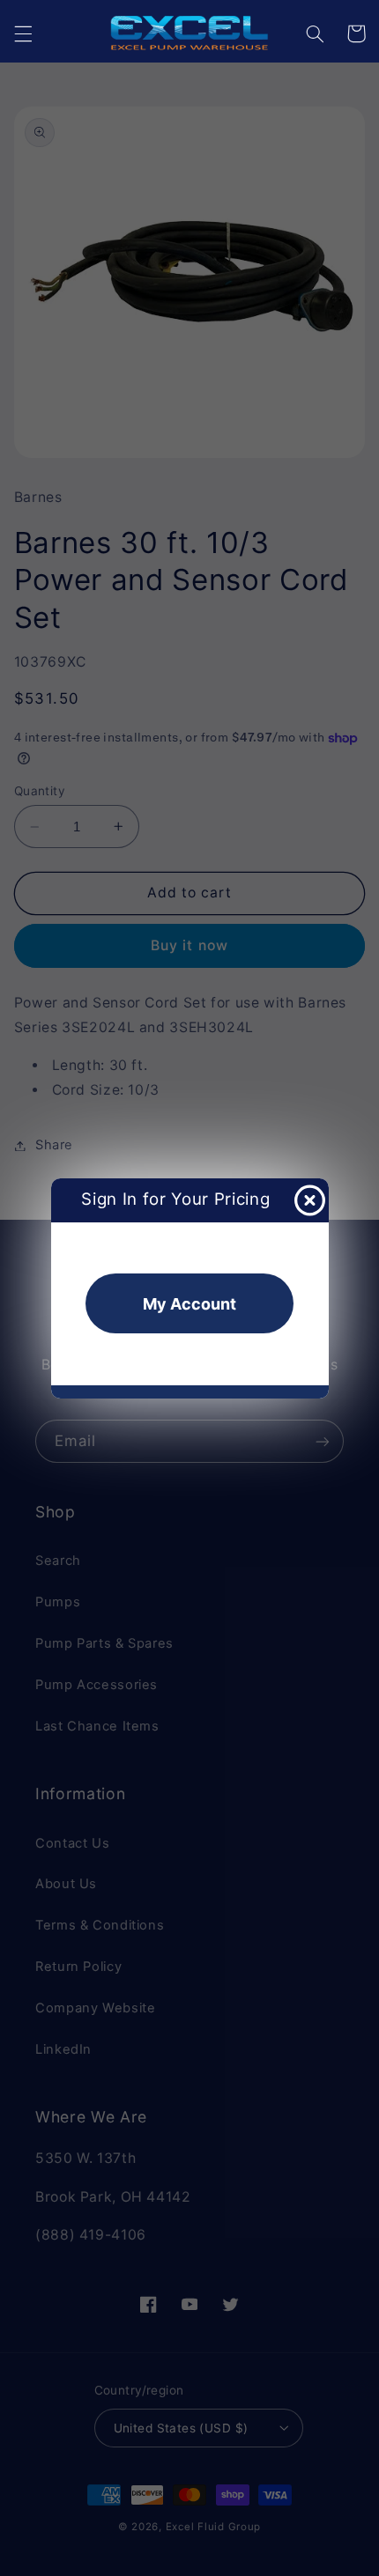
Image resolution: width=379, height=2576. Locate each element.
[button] (23, 33)
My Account (189, 1304)
